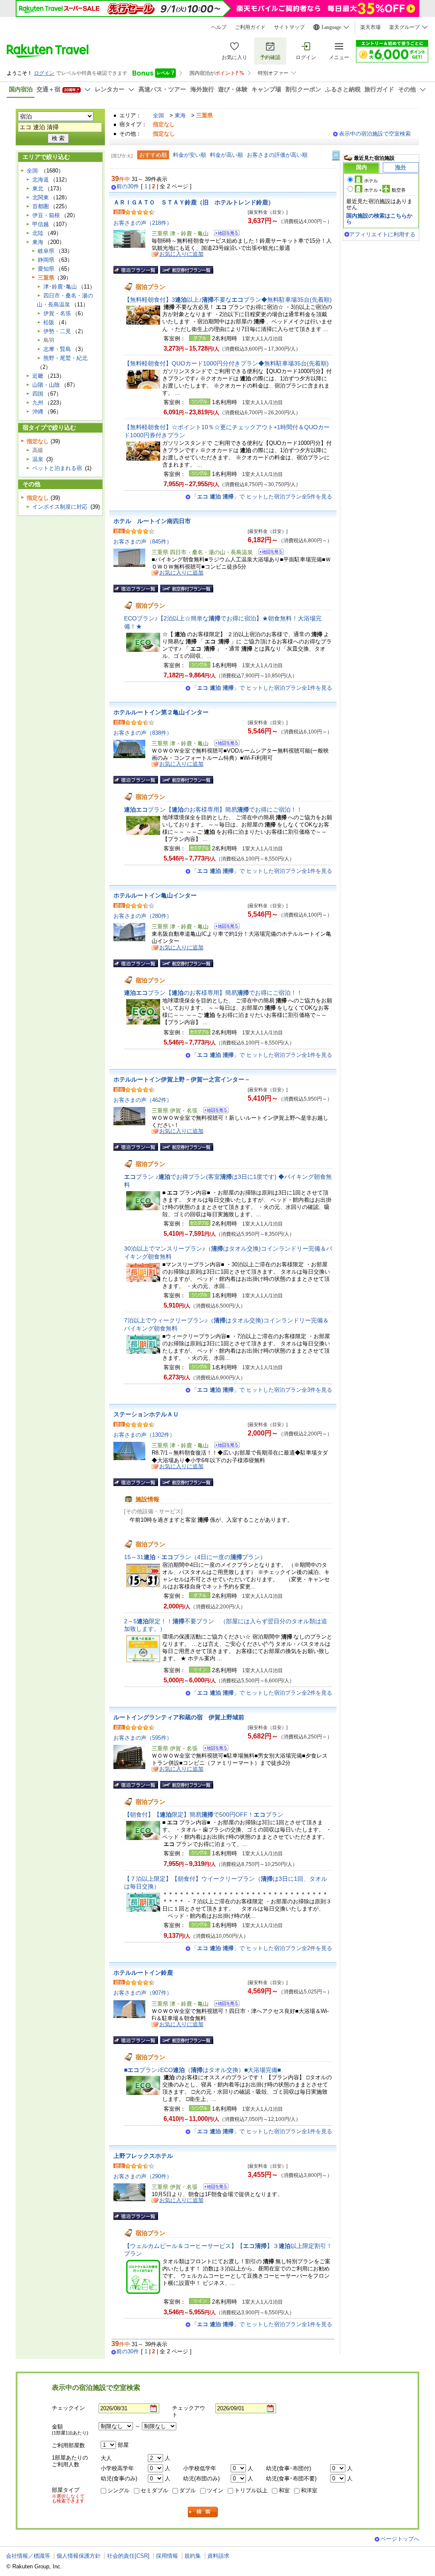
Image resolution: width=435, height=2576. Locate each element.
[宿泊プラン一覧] (136, 270)
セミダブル (154, 2490)
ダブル (188, 2490)
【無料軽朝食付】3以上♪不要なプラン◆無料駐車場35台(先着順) (228, 300)
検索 (203, 2512)
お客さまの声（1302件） (144, 1435)
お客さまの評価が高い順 (277, 155)
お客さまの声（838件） (143, 733)
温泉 (38, 459)
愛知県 (46, 269)
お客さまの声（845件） (143, 542)
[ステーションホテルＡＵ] (224, 1446)
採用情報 (167, 2556)
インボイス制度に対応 (60, 507)
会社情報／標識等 (28, 2556)
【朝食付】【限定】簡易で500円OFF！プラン (204, 1815)
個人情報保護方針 (79, 2556)
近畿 (38, 376)
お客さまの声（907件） (143, 1993)
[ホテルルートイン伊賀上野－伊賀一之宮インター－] (213, 1111)
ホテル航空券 (385, 190)
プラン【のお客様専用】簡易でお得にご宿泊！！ (213, 810)
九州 (38, 403)
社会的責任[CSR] (128, 2556)
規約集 (193, 2556)
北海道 (41, 180)
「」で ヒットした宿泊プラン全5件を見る (262, 497)
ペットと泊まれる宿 (57, 468)
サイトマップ (289, 27)
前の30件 (128, 187)
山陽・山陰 (46, 385)
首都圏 (41, 206)
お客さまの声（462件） (143, 1100)
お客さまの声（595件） (143, 1738)
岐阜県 (46, 251)
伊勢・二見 (57, 331)
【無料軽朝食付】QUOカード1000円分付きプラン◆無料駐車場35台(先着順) (226, 363)
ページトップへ (400, 2539)
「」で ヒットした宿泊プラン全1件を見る (262, 688)
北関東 (41, 197)
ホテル (371, 181)
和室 (284, 2490)
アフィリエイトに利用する (382, 234)
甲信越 (41, 224)
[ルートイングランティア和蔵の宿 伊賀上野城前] (213, 1749)
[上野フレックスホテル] (213, 2188)
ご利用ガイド (250, 27)
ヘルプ (219, 27)
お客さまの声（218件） (143, 223)
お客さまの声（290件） (143, 2176)
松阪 (49, 322)
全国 (158, 115)
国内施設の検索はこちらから (379, 219)
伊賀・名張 (57, 313)
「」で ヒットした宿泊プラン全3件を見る (262, 1390)
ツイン (215, 2490)
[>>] (336, 155)
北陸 (38, 233)
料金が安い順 (189, 155)
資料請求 (218, 2556)
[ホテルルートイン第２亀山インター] (224, 744)
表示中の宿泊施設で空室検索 (375, 134)
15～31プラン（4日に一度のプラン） (195, 1557)
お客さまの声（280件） (143, 916)
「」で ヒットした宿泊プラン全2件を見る (262, 1693)
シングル (119, 2490)
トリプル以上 (251, 2490)
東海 (180, 115)
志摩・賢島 (57, 349)
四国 (38, 394)
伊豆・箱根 (46, 215)
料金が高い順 (226, 155)
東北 (38, 188)
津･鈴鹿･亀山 (60, 287)
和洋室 (309, 2490)
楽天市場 (370, 27)
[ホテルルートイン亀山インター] (224, 927)
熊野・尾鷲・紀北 (65, 358)
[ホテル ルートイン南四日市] (268, 553)
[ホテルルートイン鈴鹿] (224, 2005)
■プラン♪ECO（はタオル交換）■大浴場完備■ (202, 2070)
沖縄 (38, 412)
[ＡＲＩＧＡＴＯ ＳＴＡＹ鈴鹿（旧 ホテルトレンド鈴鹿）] (224, 234)
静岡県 (46, 260)
